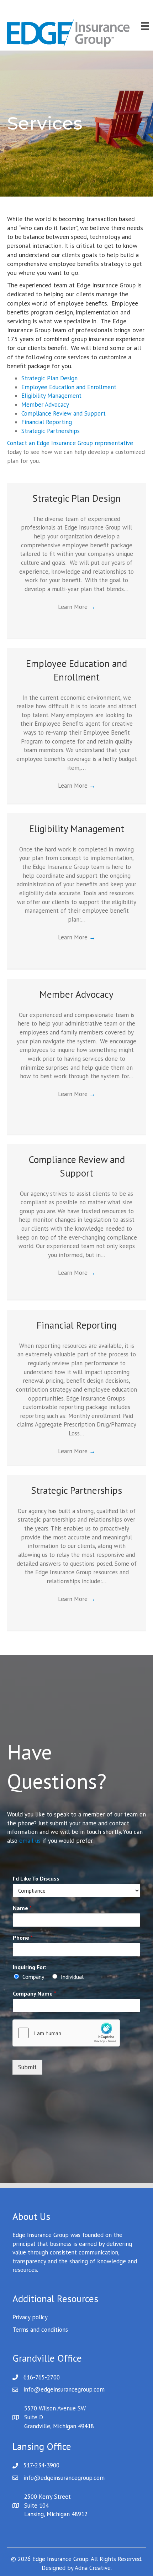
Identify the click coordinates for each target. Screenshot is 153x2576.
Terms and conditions (40, 2330)
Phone (23, 1938)
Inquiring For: (30, 1967)
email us (30, 1841)
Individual (72, 1977)
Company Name (35, 1993)
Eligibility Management (51, 396)
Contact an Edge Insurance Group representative (70, 443)
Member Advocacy (45, 405)
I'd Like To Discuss (36, 1878)
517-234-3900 (41, 2465)
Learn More (77, 607)
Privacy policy (30, 2317)
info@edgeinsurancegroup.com (64, 2389)
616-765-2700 (42, 2377)
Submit (27, 2067)
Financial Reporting (47, 422)
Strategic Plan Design (49, 378)
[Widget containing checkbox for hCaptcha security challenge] (66, 2033)
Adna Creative (93, 2568)
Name (22, 1908)
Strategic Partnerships (51, 431)
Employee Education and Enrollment (69, 387)
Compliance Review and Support (64, 413)
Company (33, 1977)
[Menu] (145, 26)
